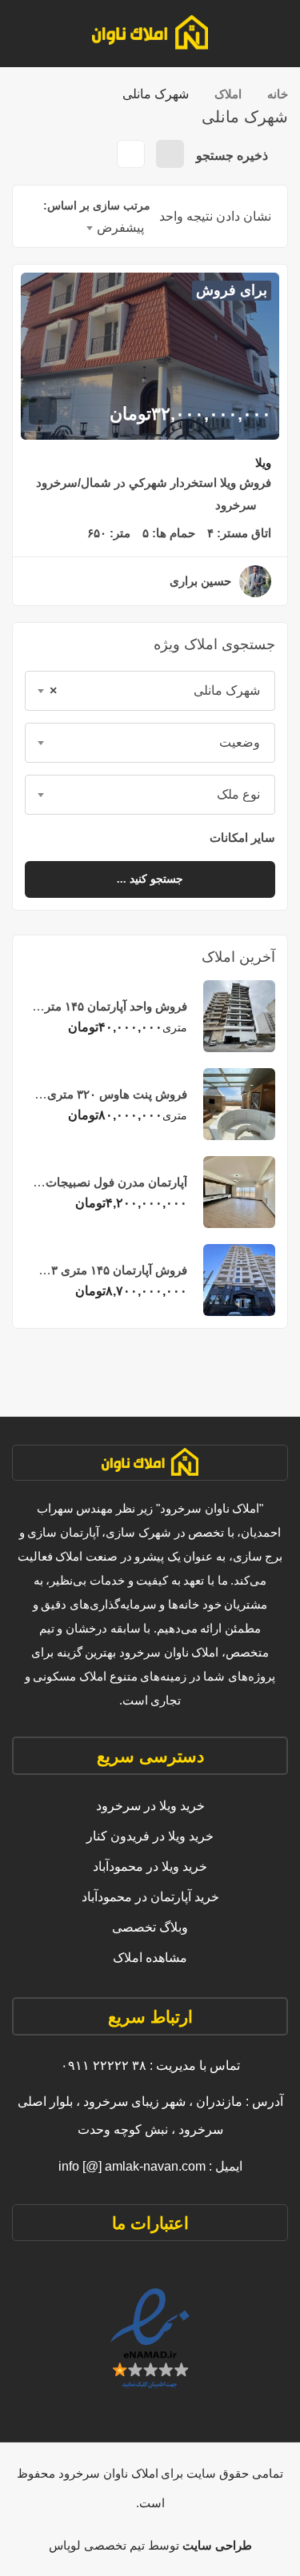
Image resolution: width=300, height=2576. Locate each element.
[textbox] (150, 743)
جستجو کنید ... (150, 879)
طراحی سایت (216, 2545)
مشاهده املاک (150, 1958)
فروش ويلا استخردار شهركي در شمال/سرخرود (154, 483)
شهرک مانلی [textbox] (155, 690)
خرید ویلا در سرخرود (150, 1806)
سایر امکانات (241, 837)
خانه (278, 94)
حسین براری (200, 581)
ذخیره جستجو (234, 156)
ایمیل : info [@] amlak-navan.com (150, 2166)
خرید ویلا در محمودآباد (150, 1866)
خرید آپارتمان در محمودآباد (150, 1897)
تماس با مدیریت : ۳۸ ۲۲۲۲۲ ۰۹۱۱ (150, 2066)
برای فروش (232, 290)
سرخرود (236, 505)
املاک (228, 94)
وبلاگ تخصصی (150, 1927)
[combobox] (150, 691)
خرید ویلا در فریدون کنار (150, 1836)
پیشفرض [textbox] (120, 227)
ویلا (263, 463)
